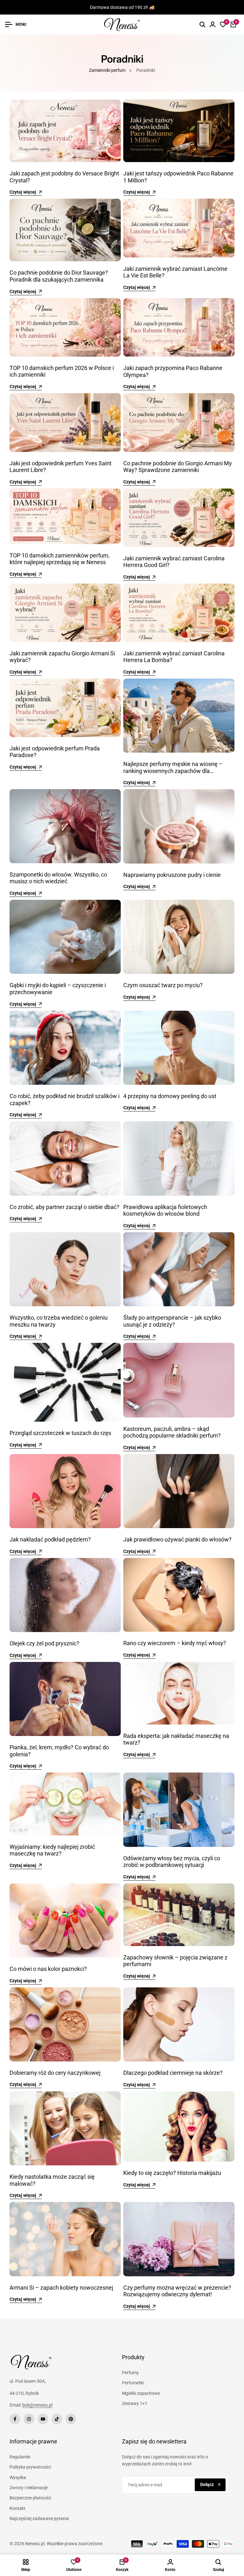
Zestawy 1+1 (135, 2403)
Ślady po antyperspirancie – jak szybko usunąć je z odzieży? (172, 1321)
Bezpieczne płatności (30, 2498)
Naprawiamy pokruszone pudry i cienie (172, 875)
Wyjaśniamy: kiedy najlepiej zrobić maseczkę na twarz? (52, 1850)
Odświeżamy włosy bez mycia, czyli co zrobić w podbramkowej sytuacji (172, 1862)
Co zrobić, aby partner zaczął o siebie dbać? (64, 1207)
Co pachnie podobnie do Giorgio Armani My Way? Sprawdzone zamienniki (178, 467)
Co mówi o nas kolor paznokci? (48, 1969)
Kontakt (17, 2508)
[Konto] (213, 24)
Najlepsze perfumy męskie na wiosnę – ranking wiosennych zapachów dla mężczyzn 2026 (173, 771)
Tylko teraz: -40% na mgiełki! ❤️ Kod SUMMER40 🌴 (122, 7)
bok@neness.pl (37, 2405)
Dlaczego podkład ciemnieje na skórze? (173, 2073)
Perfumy (130, 2373)
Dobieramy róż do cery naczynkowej (55, 2073)
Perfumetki (133, 2383)
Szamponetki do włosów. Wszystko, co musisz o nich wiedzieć (58, 878)
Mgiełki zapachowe (141, 2393)
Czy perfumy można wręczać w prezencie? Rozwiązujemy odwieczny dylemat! (177, 2291)
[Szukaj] (202, 24)
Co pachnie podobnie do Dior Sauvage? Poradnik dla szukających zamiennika (59, 276)
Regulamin (20, 2457)
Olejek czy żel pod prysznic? (44, 1643)
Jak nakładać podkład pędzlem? (50, 1539)
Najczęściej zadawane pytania (39, 2518)
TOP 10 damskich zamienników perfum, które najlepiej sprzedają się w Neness (60, 559)
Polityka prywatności (30, 2467)
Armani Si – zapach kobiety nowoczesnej (61, 2288)
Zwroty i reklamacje (29, 2488)
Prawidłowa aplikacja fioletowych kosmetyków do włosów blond (165, 1210)
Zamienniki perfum (107, 70)
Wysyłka (18, 2477)
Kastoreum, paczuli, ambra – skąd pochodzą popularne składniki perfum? (172, 1432)
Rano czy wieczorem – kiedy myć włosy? (175, 1643)
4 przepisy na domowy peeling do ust (170, 1096)
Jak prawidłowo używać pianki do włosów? (177, 1539)
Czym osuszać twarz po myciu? (163, 985)
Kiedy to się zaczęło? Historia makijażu (172, 2173)
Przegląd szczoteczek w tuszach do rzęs (60, 1433)
